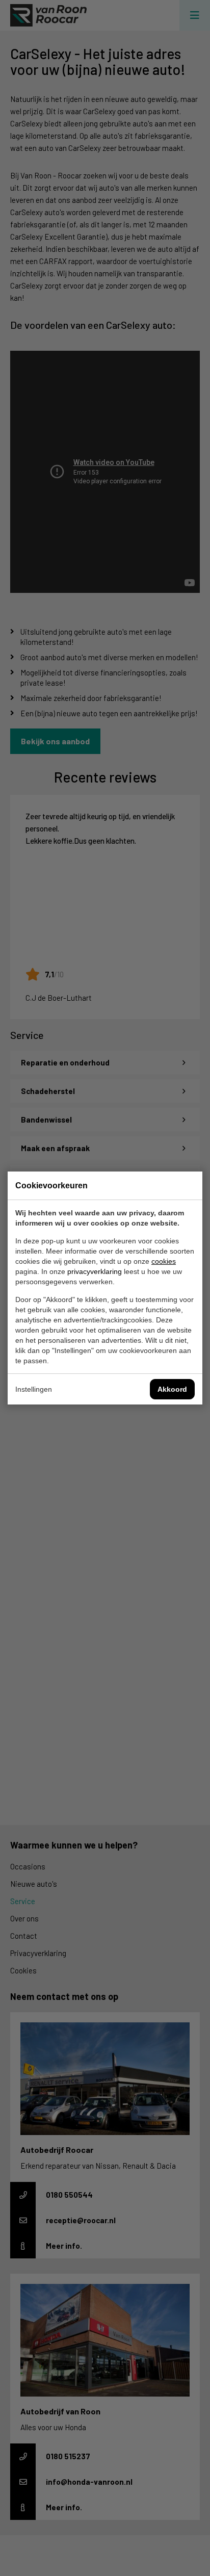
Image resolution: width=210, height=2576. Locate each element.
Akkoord (172, 1389)
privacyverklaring (95, 1271)
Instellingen (34, 1389)
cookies (164, 1261)
